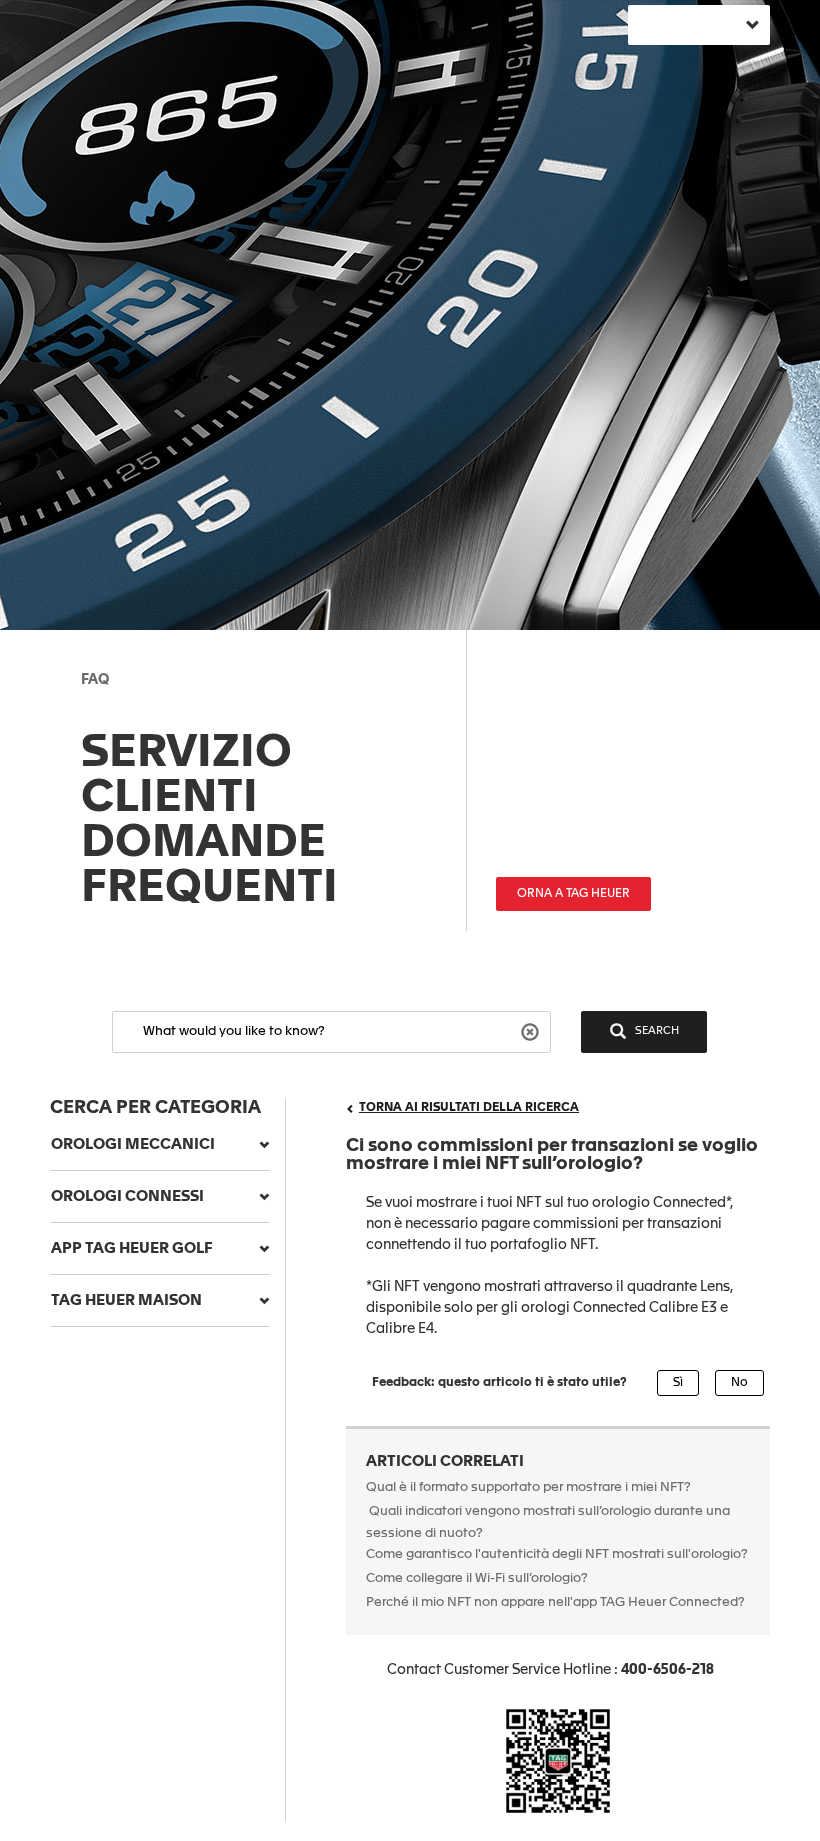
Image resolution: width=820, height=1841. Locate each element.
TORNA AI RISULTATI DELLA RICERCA (469, 1108)
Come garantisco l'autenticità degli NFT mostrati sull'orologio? (557, 1554)
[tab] (160, 1145)
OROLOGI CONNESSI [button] (127, 1196)
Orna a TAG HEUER (573, 894)
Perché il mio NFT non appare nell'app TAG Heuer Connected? (555, 1602)
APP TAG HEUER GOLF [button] (132, 1248)
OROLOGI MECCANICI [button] (133, 1144)
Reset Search (532, 1030)
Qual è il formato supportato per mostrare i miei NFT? (528, 1487)
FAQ (95, 680)
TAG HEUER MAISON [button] (126, 1300)
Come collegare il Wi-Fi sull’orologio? (477, 1578)
